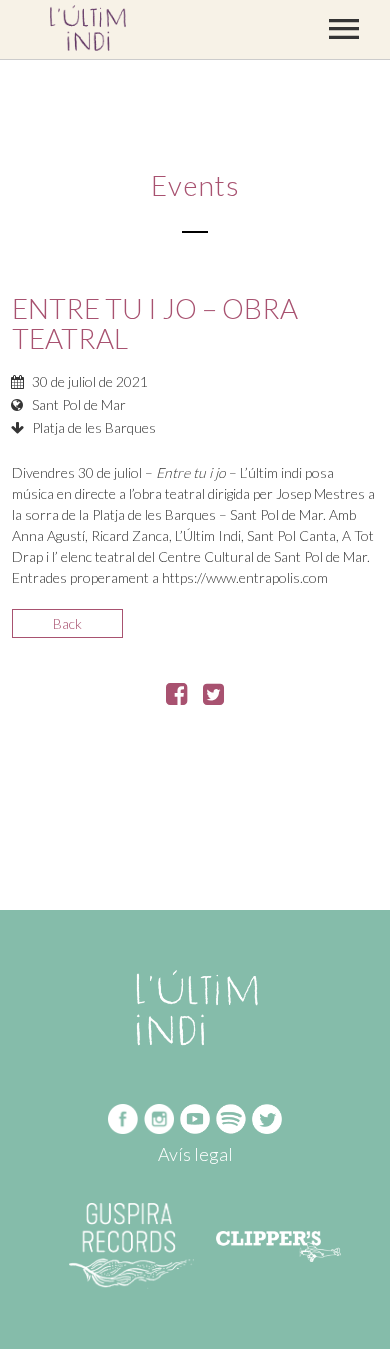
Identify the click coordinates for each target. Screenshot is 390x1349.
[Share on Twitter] (213, 697)
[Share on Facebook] (176, 697)
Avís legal (195, 1154)
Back (67, 623)
